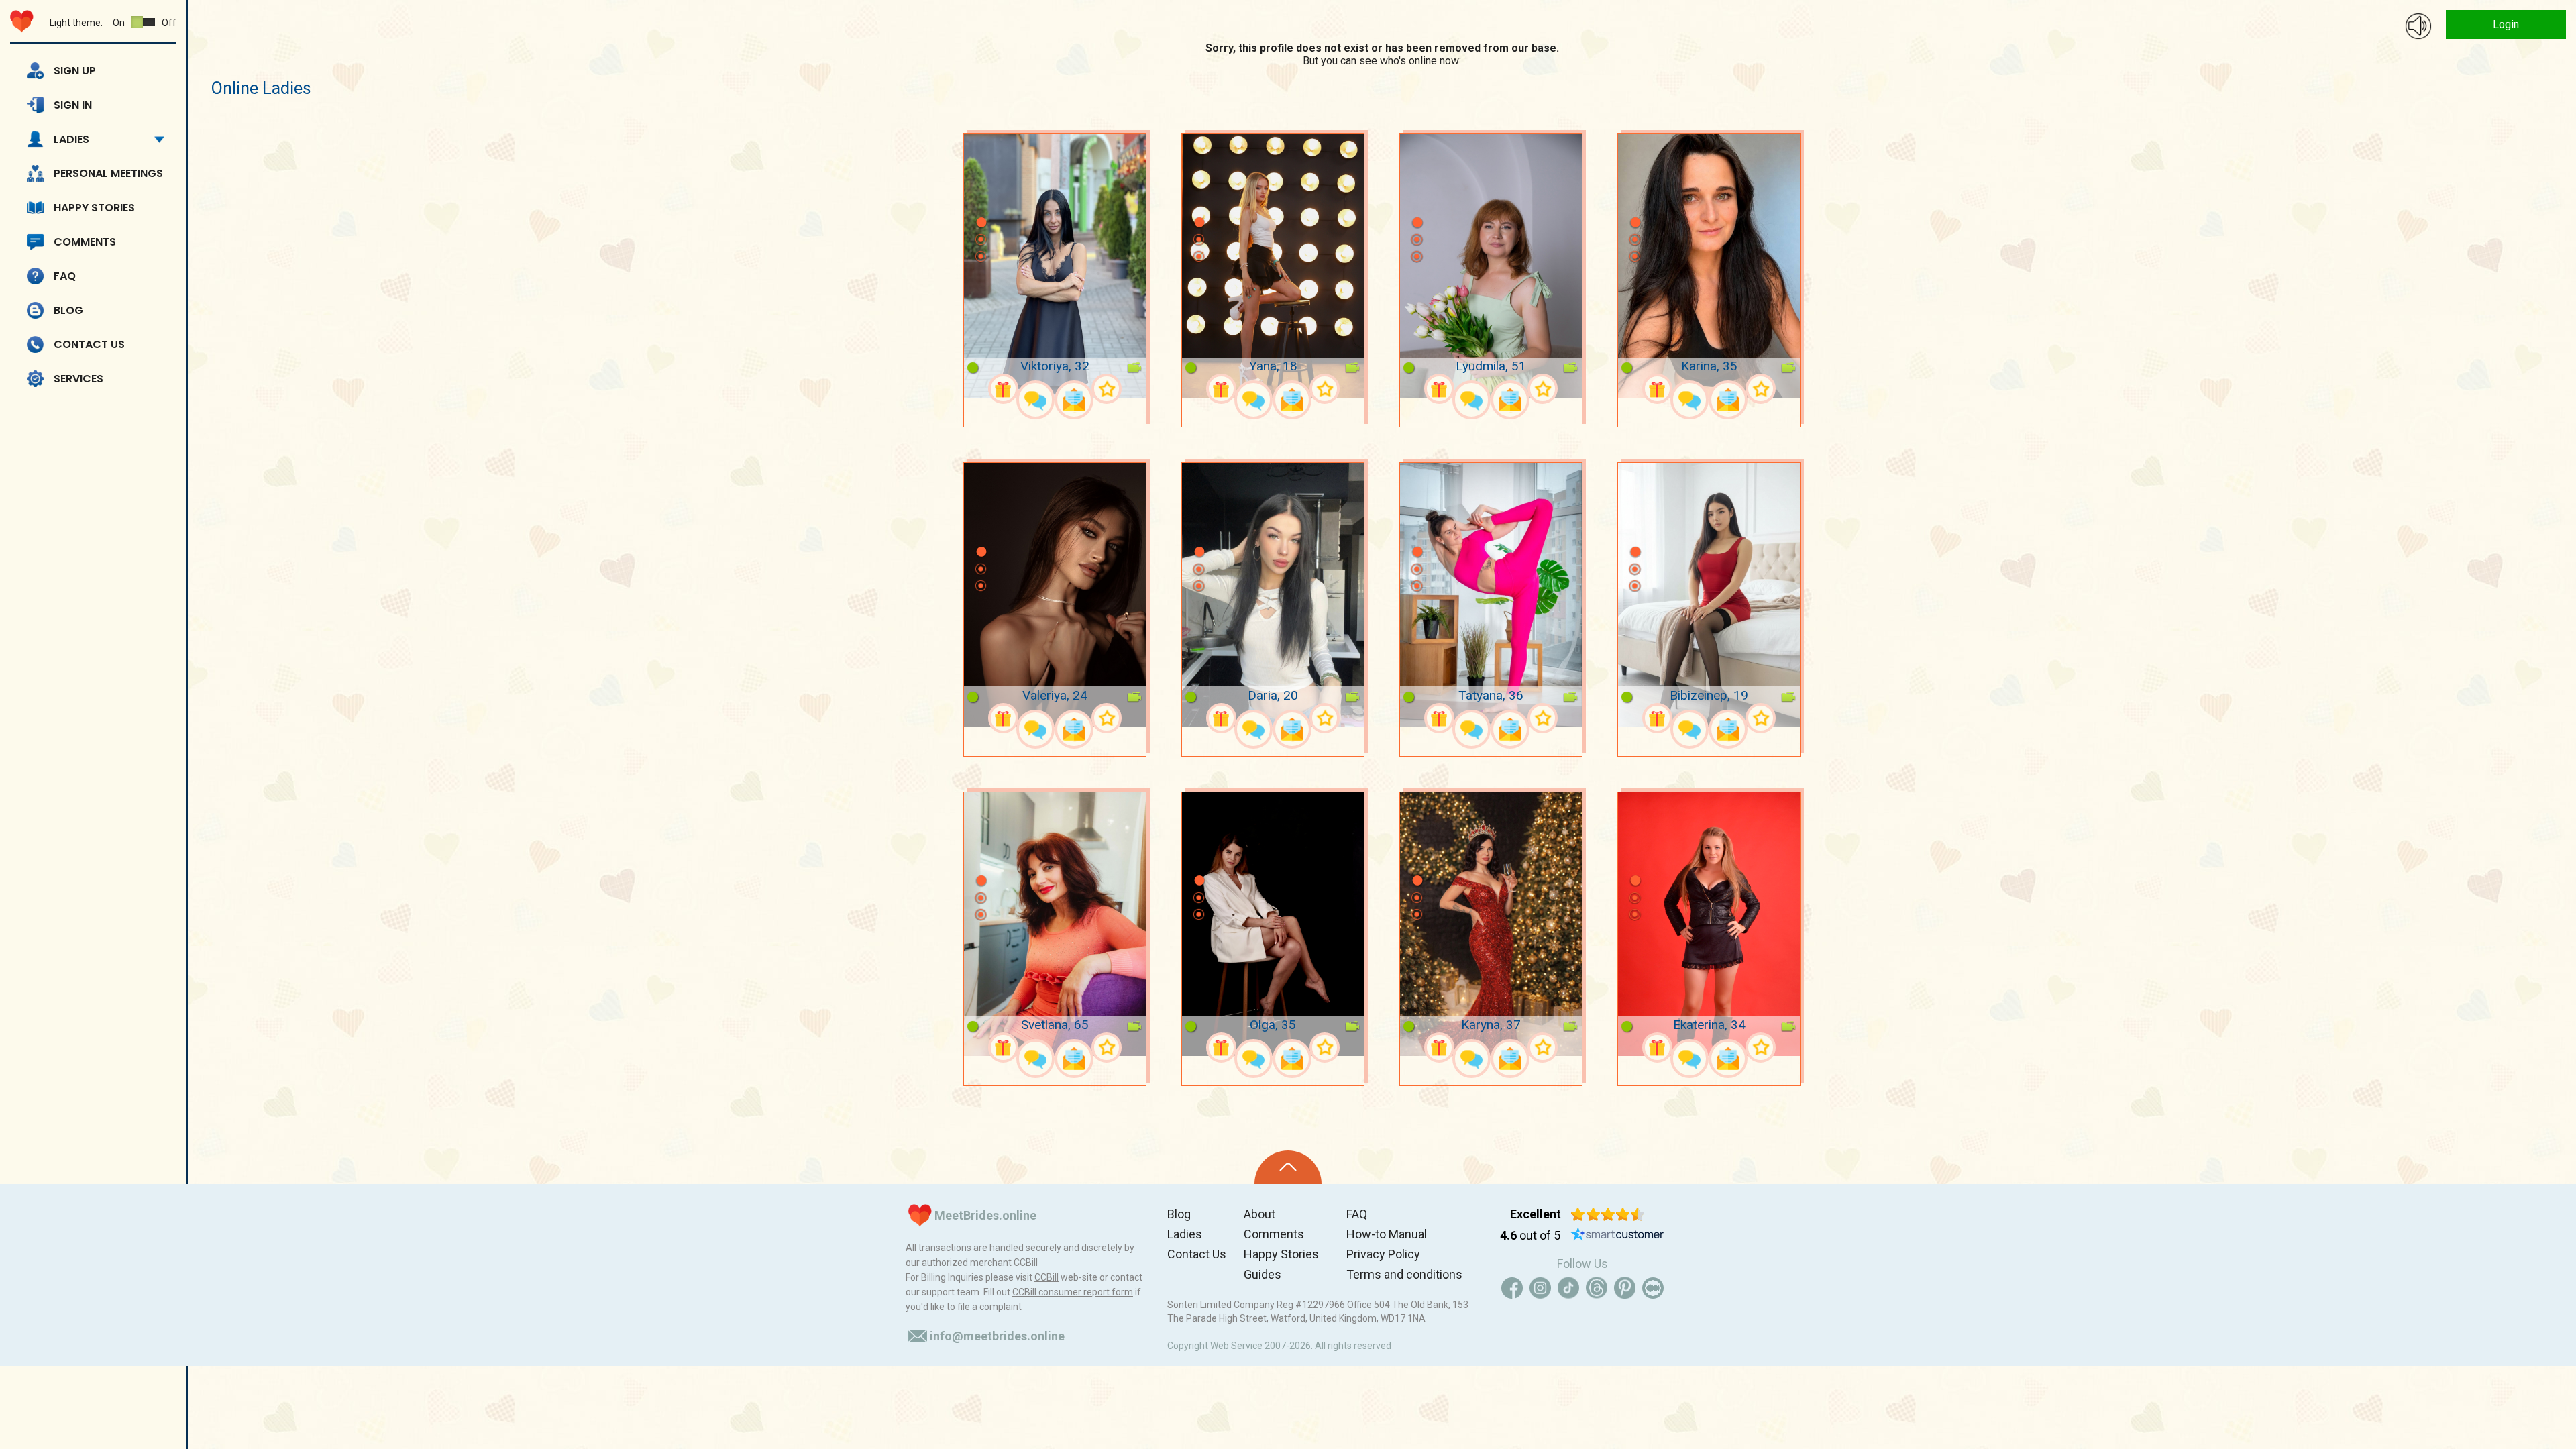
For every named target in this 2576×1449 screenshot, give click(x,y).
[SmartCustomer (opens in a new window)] (1617, 1236)
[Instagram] (1540, 1288)
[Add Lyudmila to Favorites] (1543, 389)
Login (2506, 24)
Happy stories (94, 208)
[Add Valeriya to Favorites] (1107, 718)
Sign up (75, 71)
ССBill (1026, 1263)
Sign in (73, 105)
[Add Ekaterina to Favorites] (1761, 1048)
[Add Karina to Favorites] (1761, 389)
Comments (85, 242)
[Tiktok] (1568, 1288)
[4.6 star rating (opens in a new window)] (1608, 1214)
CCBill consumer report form (1073, 1292)
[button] (981, 203)
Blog (68, 310)
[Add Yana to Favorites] (1325, 389)
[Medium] (1653, 1288)
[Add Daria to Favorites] (1325, 718)
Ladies (71, 139)
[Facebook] (1512, 1288)
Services (78, 379)
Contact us (89, 344)
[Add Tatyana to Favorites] (1543, 718)
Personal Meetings (108, 173)
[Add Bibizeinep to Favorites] (1761, 718)
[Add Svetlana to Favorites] (1107, 1048)
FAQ (65, 276)
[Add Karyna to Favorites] (1543, 1048)
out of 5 (1530, 1235)
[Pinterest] (1625, 1288)
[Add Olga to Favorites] (1325, 1048)
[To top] (1288, 1167)
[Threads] (1597, 1288)
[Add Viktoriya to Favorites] (1107, 389)
